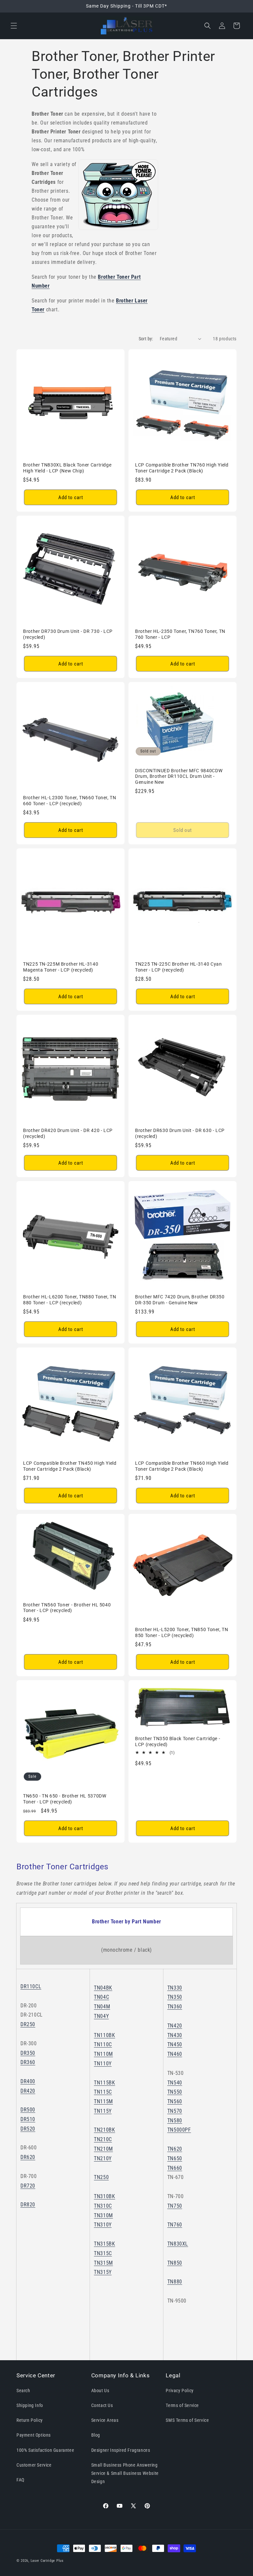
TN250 (101, 2177)
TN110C (103, 2044)
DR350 (28, 2053)
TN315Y (103, 2272)
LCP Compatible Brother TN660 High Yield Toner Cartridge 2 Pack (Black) (182, 1466)
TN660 (175, 2168)
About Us (100, 2391)
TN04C (101, 1997)
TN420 (175, 2026)
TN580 (175, 2121)
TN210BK (104, 2130)
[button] (14, 26)
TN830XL (178, 2244)
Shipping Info (30, 2405)
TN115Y (103, 2111)
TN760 (175, 2225)
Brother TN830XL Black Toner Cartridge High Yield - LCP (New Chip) (67, 468)
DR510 (28, 2119)
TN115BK (104, 2083)
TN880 (175, 2282)
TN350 (175, 1997)
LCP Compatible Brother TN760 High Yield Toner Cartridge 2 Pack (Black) (182, 468)
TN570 (175, 2111)
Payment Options (34, 2435)
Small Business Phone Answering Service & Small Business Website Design (125, 2473)
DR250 (28, 2024)
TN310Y (103, 2225)
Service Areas (105, 2420)
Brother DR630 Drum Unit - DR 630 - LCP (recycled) (180, 1133)
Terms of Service (182, 2405)
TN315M (103, 2263)
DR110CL (31, 1986)
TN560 (175, 2101)
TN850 (175, 2263)
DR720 (28, 2186)
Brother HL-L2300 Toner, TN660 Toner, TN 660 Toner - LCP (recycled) (70, 801)
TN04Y (101, 2016)
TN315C (103, 2253)
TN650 (175, 2158)
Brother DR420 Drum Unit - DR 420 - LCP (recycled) (68, 1133)
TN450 (175, 2044)
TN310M (103, 2215)
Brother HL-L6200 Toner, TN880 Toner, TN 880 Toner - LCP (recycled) (70, 1300)
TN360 (175, 2007)
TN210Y (103, 2158)
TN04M (102, 2007)
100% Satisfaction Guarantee (45, 2450)
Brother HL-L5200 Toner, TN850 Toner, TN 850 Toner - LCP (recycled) (182, 1632)
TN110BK (104, 2035)
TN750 (175, 2206)
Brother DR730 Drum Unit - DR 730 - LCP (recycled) (68, 634)
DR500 (28, 2110)
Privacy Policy (180, 2391)
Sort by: (146, 339)
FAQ (20, 2480)
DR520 (28, 2129)
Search (23, 2391)
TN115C (103, 2092)
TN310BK (104, 2196)
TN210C (103, 2139)
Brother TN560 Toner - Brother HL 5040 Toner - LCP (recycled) (67, 1608)
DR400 (28, 2081)
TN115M (103, 2101)
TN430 (175, 2035)
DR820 (28, 2205)
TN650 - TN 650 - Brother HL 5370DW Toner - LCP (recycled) (65, 1799)
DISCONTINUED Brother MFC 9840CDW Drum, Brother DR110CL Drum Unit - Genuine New (179, 776)
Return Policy (30, 2420)
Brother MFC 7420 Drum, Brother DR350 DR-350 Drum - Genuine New (180, 1300)
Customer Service (34, 2465)
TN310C (103, 2206)
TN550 (175, 2092)
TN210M (103, 2149)
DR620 (28, 2157)
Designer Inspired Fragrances (121, 2450)
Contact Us (102, 2405)
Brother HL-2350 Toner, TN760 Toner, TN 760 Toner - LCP (180, 634)
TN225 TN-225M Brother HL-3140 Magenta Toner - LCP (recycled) (61, 967)
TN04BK (103, 1988)
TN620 (175, 2149)
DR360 (28, 2062)
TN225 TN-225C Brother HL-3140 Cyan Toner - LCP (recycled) (178, 967)
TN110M (103, 2054)
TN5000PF (179, 2130)
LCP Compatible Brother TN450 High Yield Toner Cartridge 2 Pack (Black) (70, 1466)
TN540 (175, 2083)
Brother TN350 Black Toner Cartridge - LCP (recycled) (178, 1741)
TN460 (175, 2054)
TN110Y (103, 2064)
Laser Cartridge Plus (47, 2561)
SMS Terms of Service (187, 2420)
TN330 (175, 1988)
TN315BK (104, 2244)
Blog (96, 2435)
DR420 (28, 2091)
